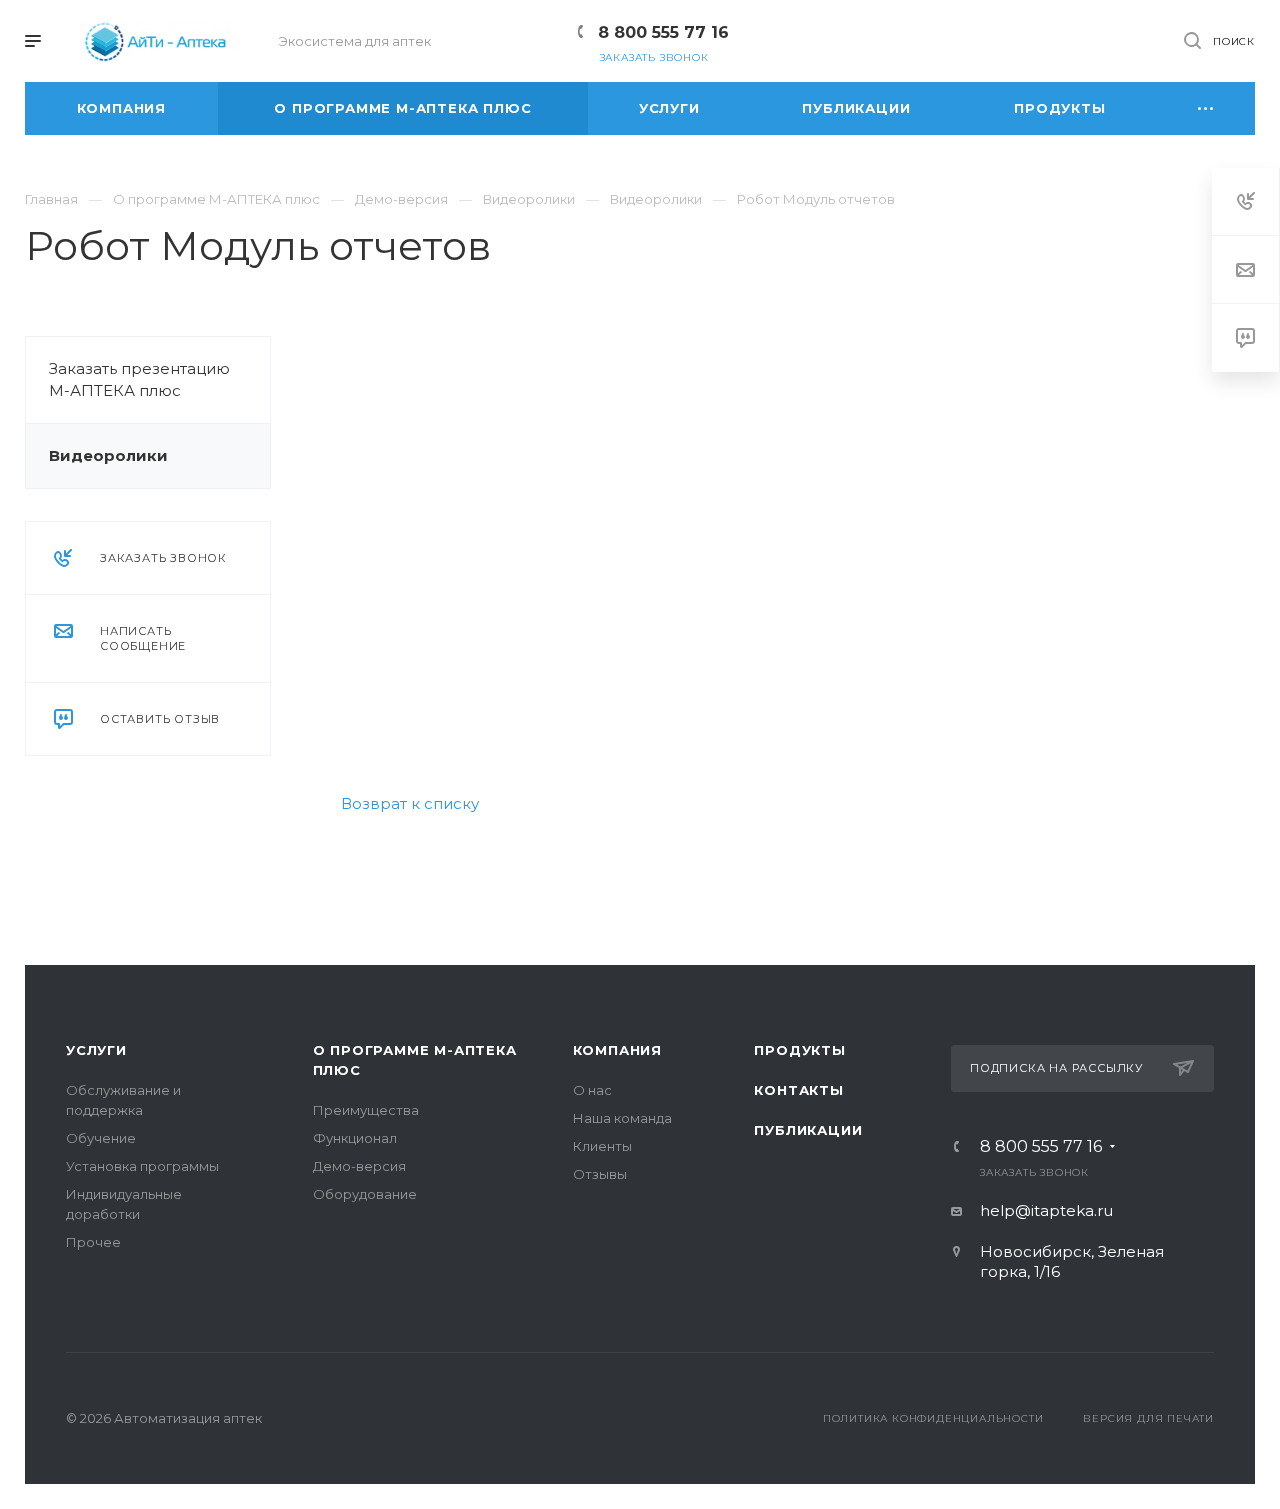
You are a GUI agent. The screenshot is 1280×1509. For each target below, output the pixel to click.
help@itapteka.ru (1046, 1210)
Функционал (355, 1138)
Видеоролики (108, 455)
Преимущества (366, 1110)
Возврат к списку (410, 803)
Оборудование (365, 1194)
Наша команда (622, 1118)
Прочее (93, 1242)
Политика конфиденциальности (933, 1418)
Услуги (96, 1050)
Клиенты (602, 1146)
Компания (617, 1050)
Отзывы (600, 1174)
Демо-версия (359, 1166)
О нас (592, 1090)
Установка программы (142, 1166)
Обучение (101, 1138)
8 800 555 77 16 (663, 32)
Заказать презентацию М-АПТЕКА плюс (139, 379)
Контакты (798, 1090)
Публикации (808, 1130)
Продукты (799, 1050)
